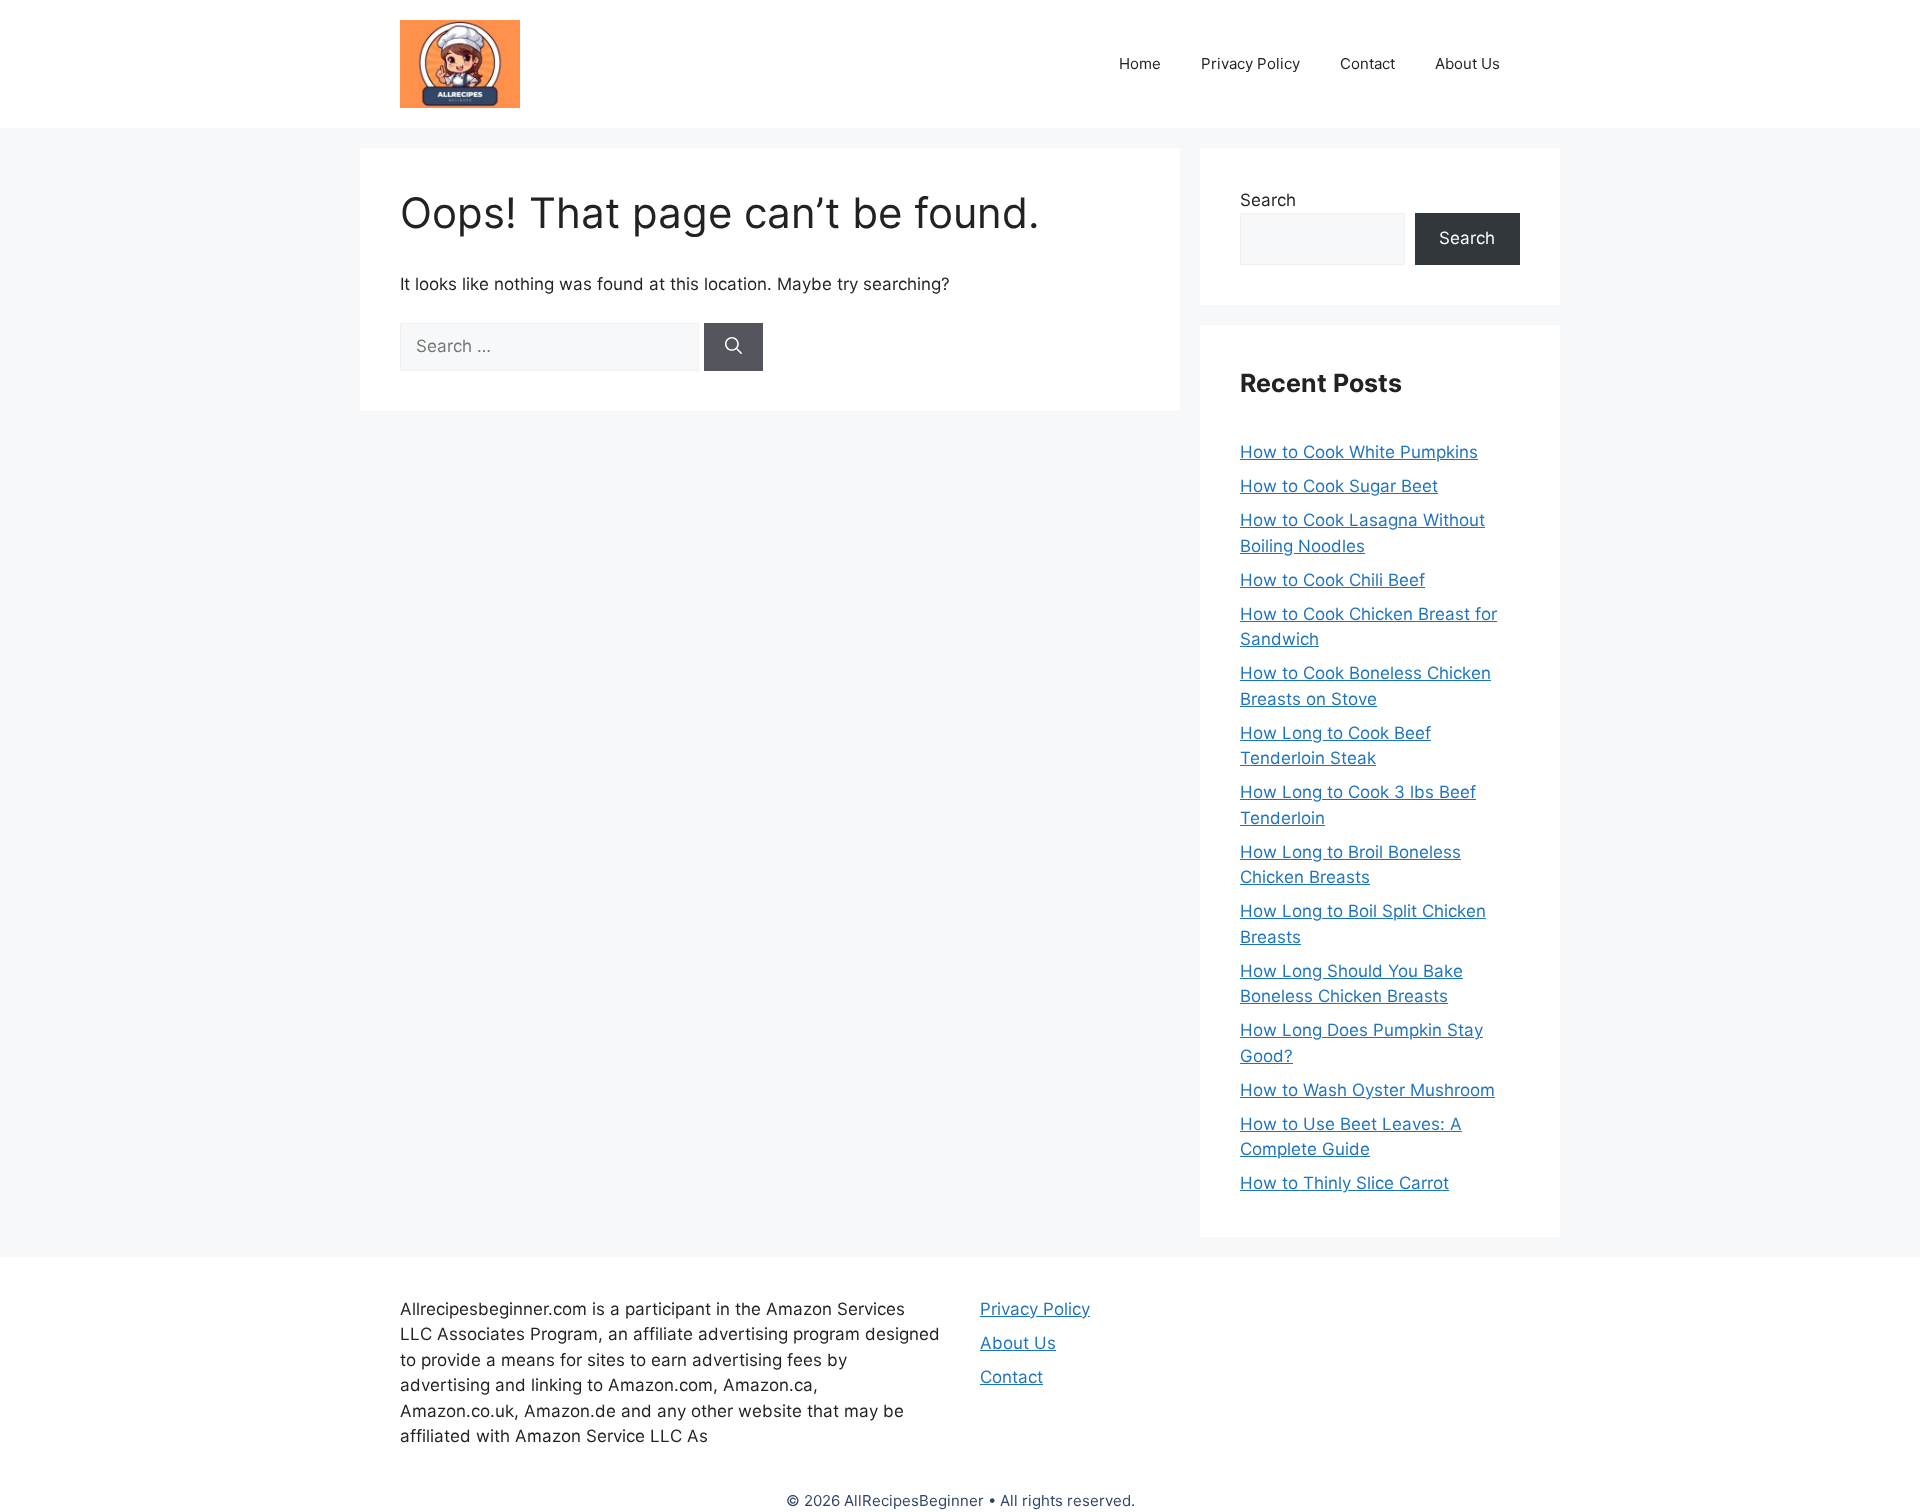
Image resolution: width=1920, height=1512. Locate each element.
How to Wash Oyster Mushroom (1367, 1090)
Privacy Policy (1250, 63)
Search (1268, 200)
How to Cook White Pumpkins (1359, 452)
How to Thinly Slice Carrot (1344, 1183)
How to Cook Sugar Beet (1339, 486)
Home (1140, 63)
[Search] (733, 347)
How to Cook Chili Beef (1332, 580)
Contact (1367, 63)
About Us (1467, 63)
